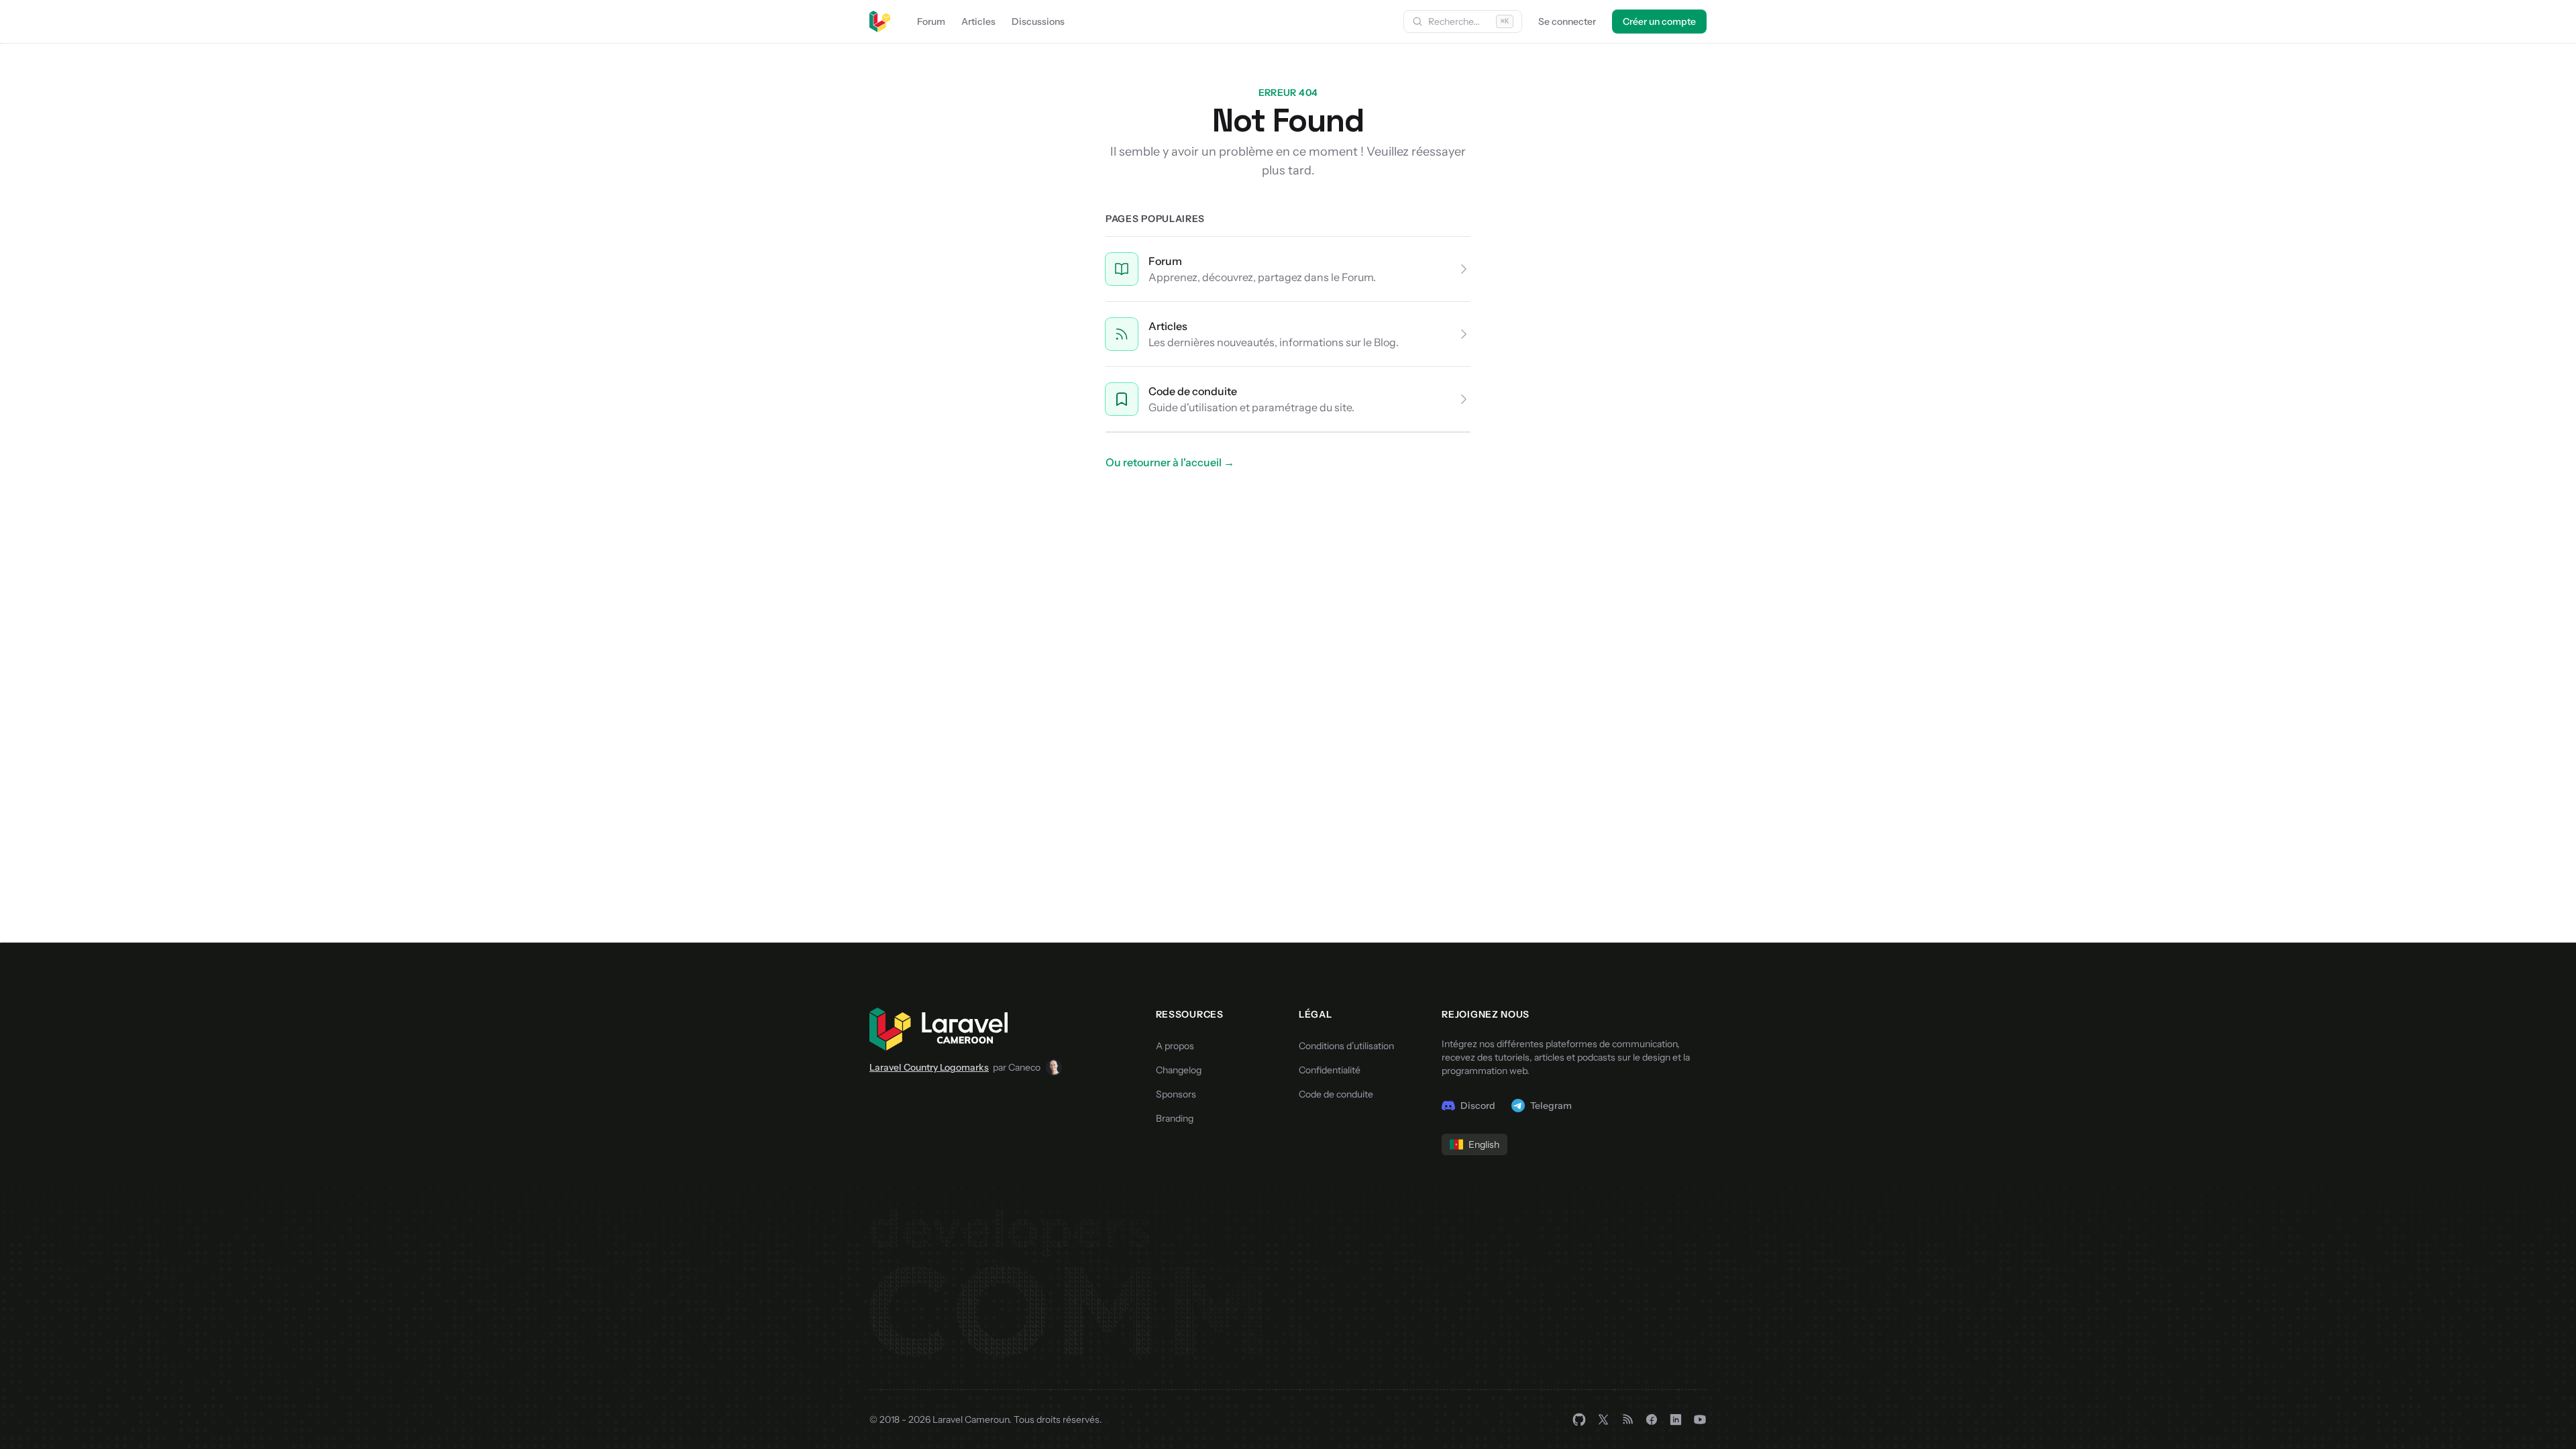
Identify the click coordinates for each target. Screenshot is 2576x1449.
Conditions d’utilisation (1346, 1046)
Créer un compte (1659, 21)
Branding (1175, 1118)
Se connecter (1567, 21)
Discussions (1038, 21)
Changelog (1179, 1070)
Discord (1478, 1106)
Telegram (1551, 1106)
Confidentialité (1330, 1070)
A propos (1175, 1046)
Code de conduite (1193, 391)
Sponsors (1176, 1094)
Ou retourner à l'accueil (1170, 462)
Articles (978, 21)
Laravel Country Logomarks (929, 1067)
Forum (931, 21)
